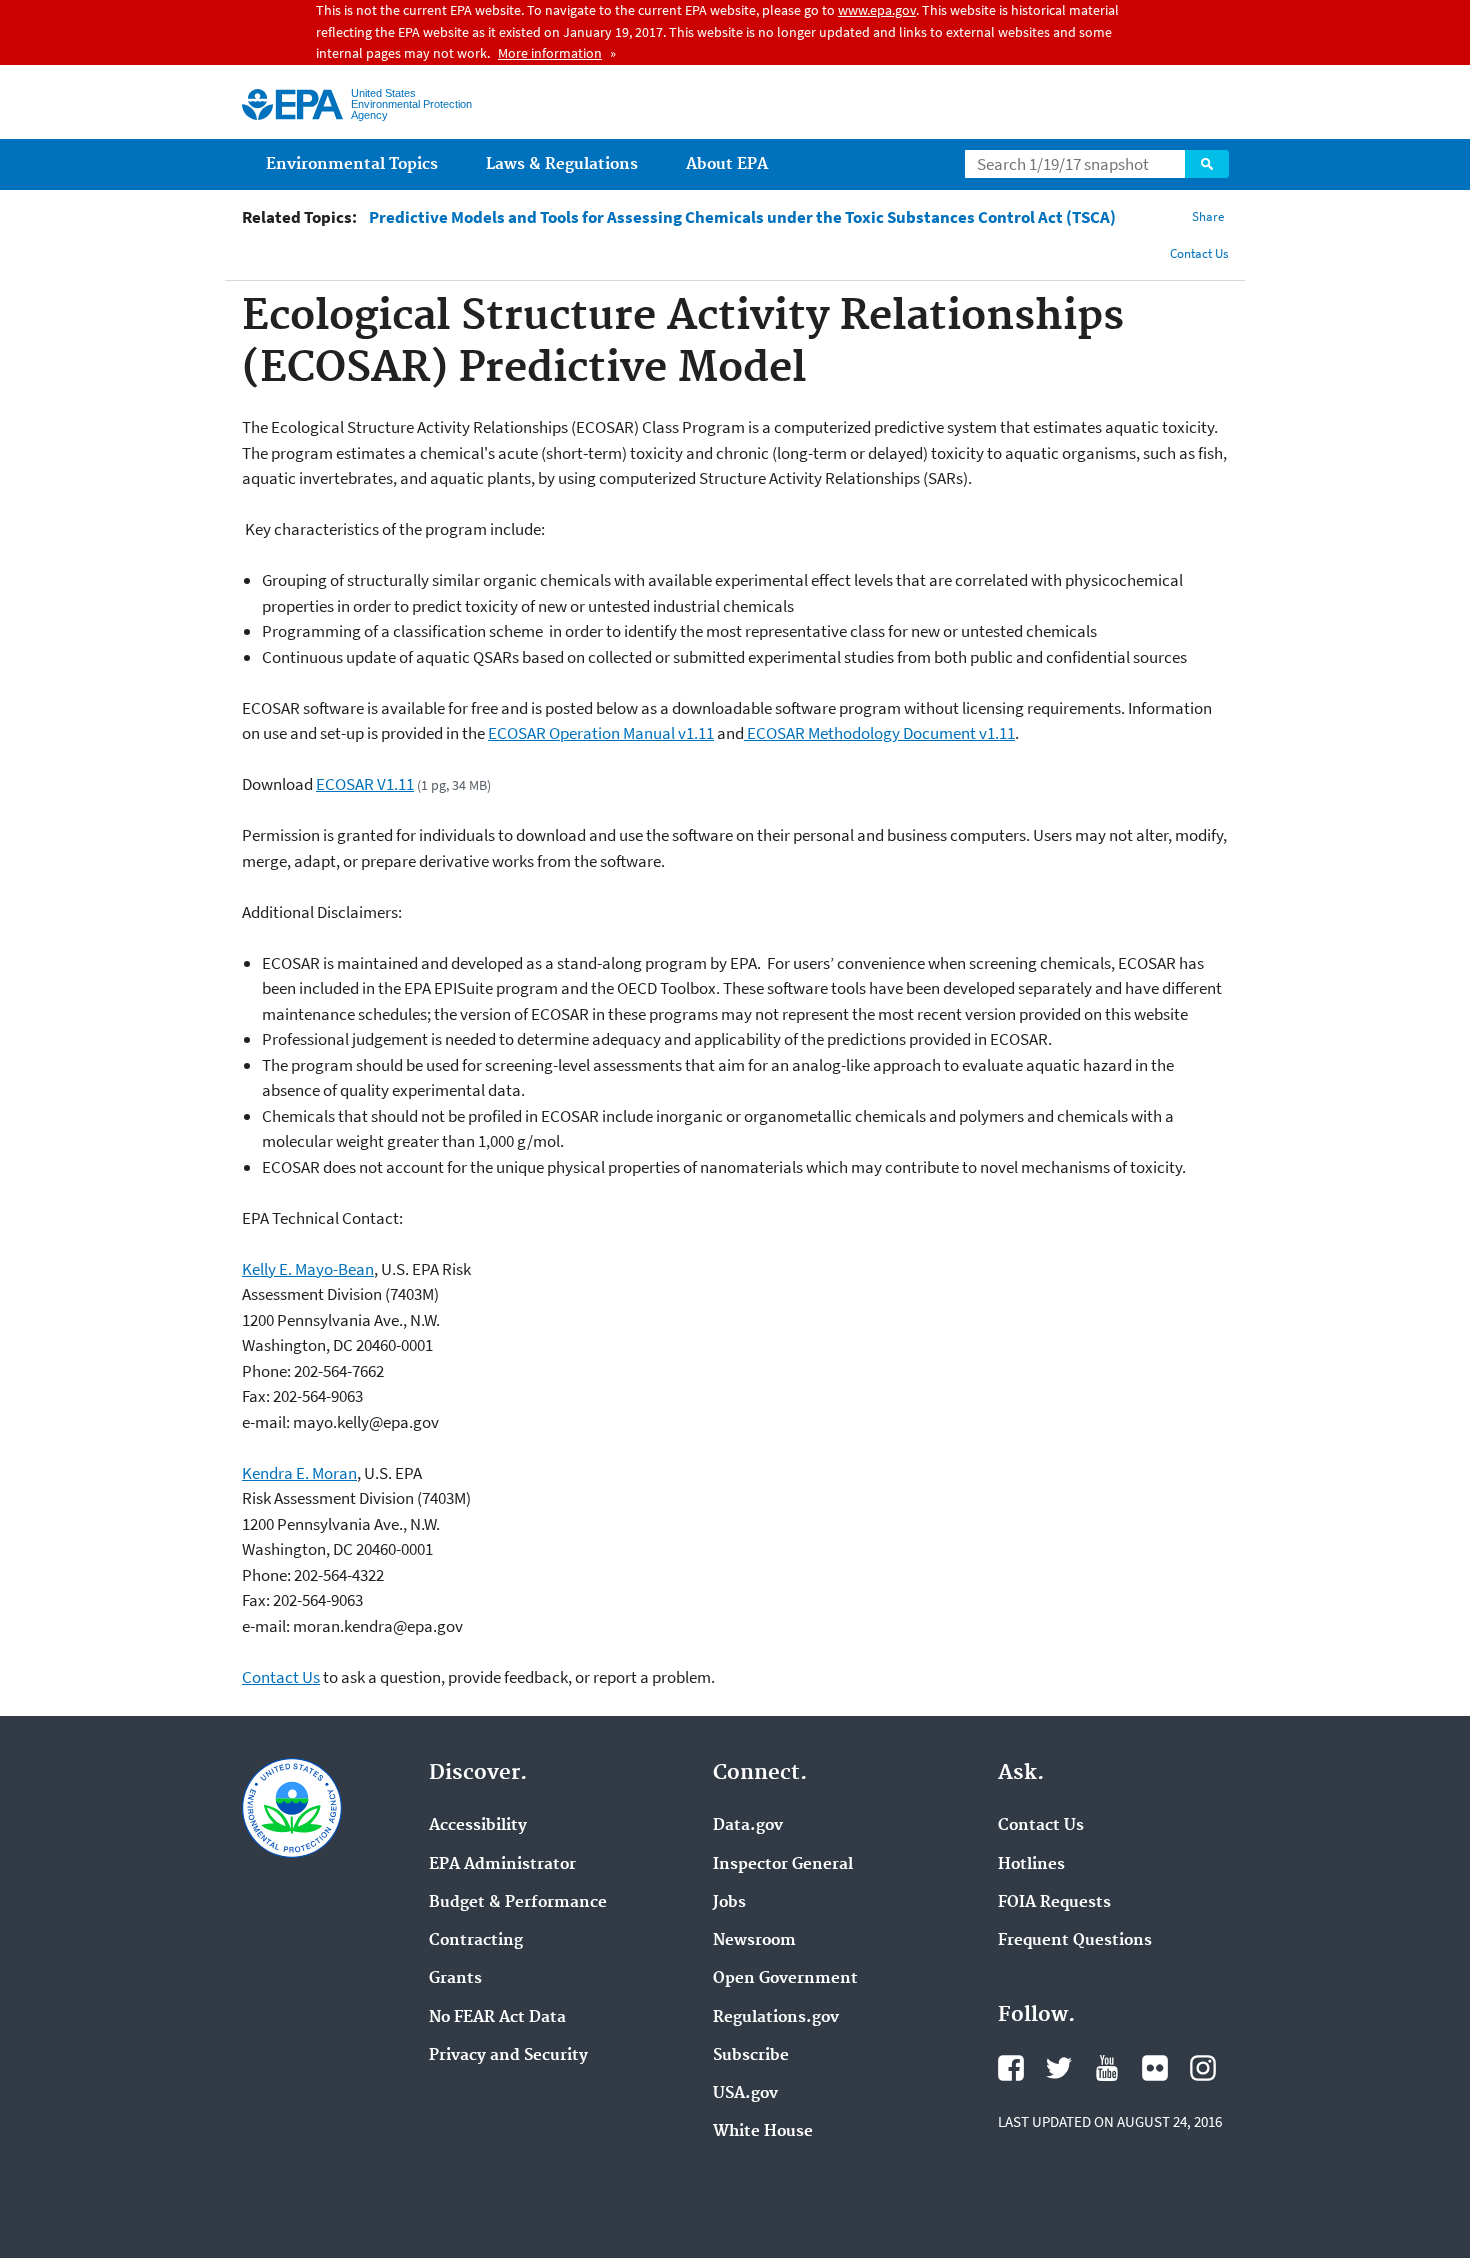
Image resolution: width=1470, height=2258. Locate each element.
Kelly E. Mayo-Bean (308, 1269)
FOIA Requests (1054, 1903)
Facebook (1011, 2068)
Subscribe (751, 2056)
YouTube (1107, 2068)
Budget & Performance (518, 1903)
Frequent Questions (1075, 1941)
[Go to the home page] (292, 104)
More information (550, 53)
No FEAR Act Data (497, 2018)
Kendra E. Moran (299, 1473)
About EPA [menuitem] (727, 164)
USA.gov (745, 2094)
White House (763, 2132)
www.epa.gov (877, 10)
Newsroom (754, 1941)
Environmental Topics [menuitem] (352, 164)
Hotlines (1031, 1865)
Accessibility (478, 1826)
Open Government (785, 1979)
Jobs (729, 1903)
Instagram (1203, 2068)
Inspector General (783, 1865)
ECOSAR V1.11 (365, 784)
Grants (455, 1979)
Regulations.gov (776, 2018)
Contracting (476, 1941)
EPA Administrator (502, 1865)
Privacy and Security (508, 2056)
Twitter (1059, 2068)
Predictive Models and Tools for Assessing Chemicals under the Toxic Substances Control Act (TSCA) (742, 217)
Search (1207, 164)
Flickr (1155, 2068)
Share (1208, 216)
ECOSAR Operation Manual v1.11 (601, 733)
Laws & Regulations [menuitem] (562, 164)
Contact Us (1199, 253)
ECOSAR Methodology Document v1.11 (879, 733)
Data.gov (748, 1826)
